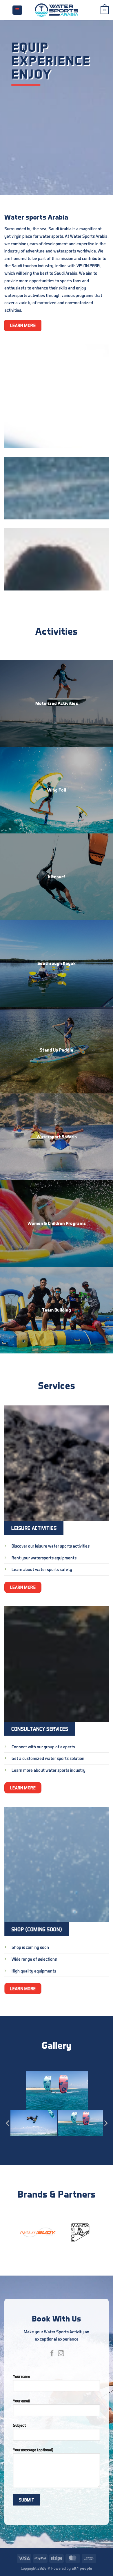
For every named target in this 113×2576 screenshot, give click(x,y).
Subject (19, 2425)
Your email (21, 2401)
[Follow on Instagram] (61, 2354)
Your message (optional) (33, 2450)
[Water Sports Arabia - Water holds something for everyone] (57, 10)
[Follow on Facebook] (52, 2354)
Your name (22, 2376)
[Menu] (17, 10)
